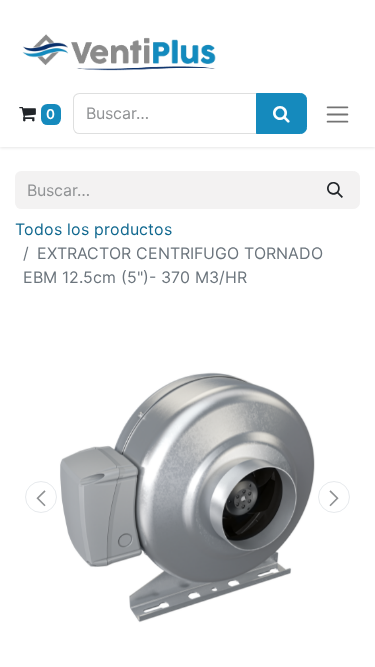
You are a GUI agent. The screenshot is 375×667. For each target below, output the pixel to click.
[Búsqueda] (281, 113)
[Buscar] (335, 190)
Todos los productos (93, 229)
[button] (41, 497)
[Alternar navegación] (337, 113)
